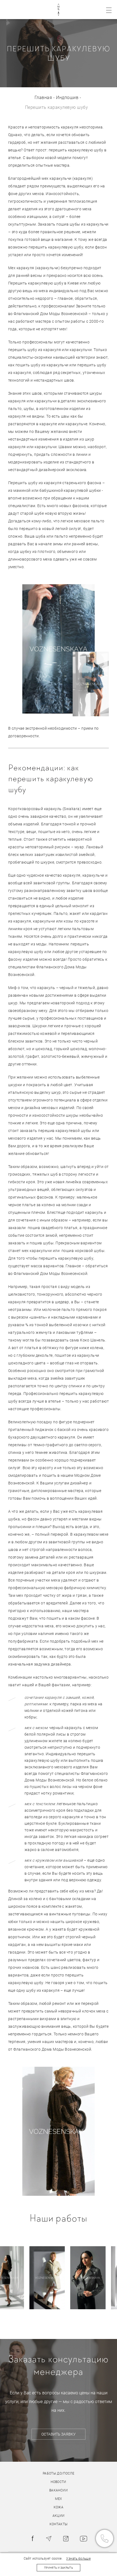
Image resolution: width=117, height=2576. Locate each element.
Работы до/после (59, 2473)
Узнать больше (78, 2559)
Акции (59, 2516)
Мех (58, 2499)
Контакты (59, 2524)
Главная (43, 98)
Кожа (59, 2507)
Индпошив (67, 98)
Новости (59, 2482)
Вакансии (59, 2490)
